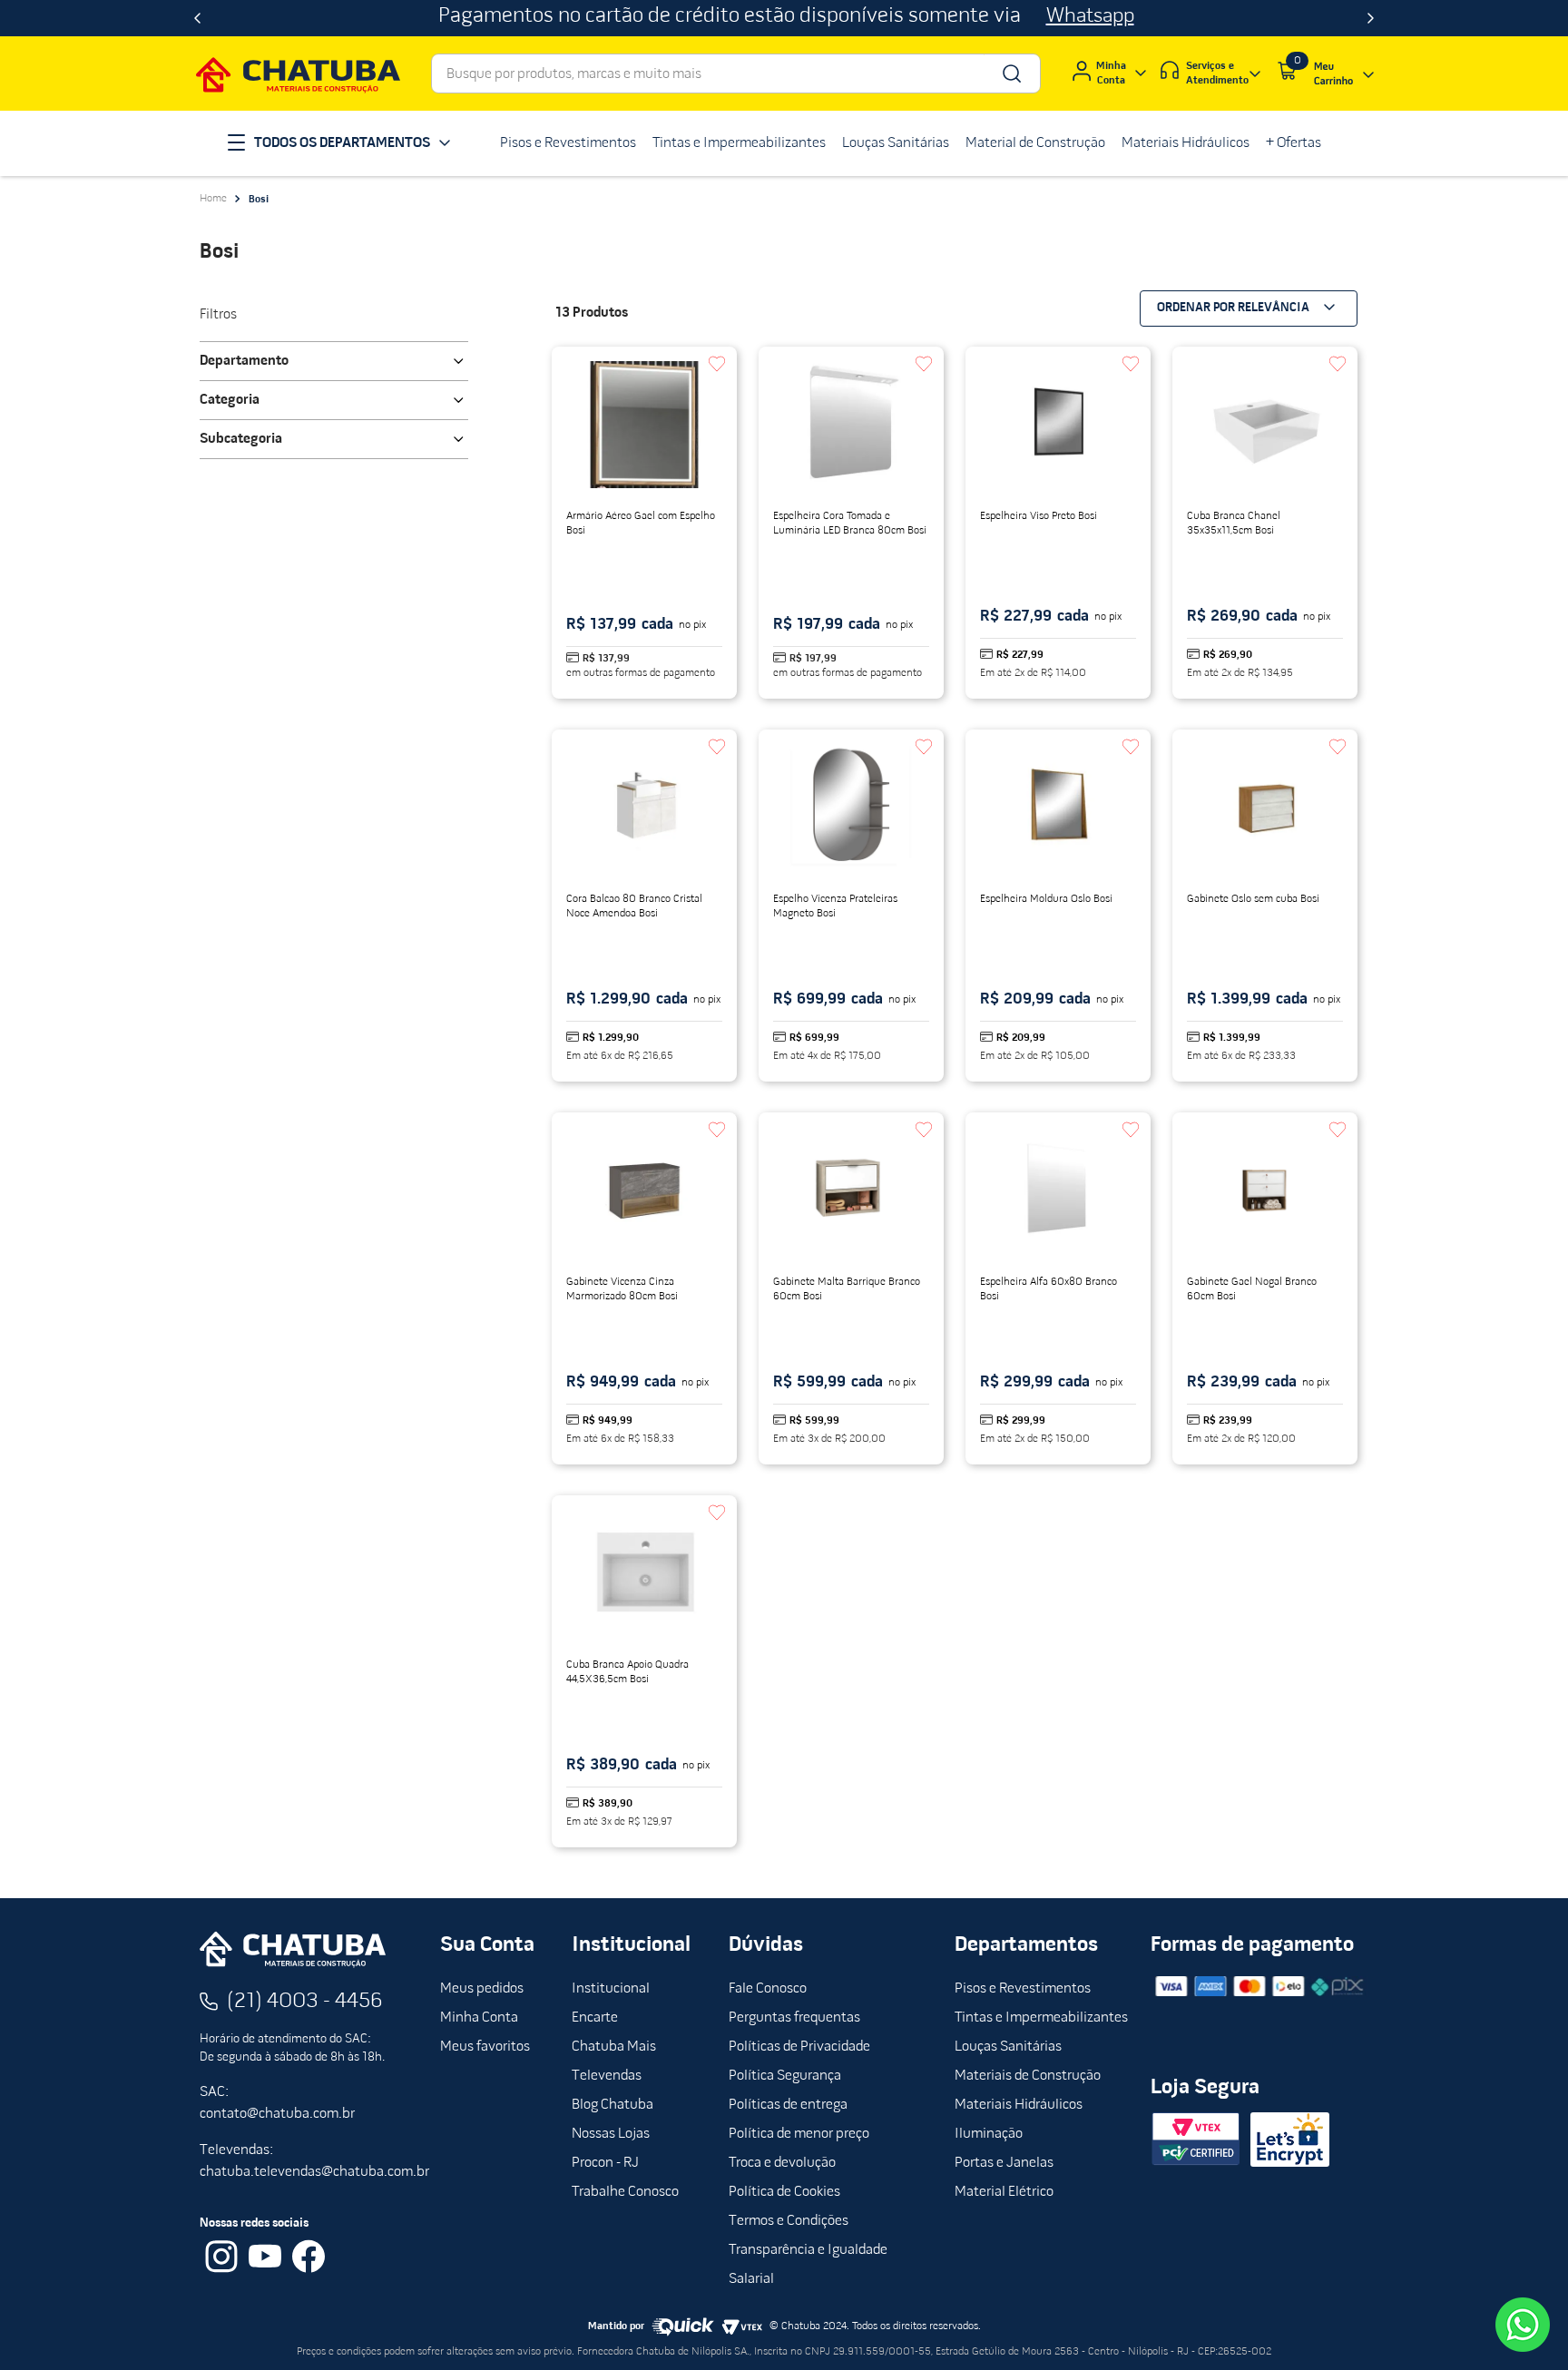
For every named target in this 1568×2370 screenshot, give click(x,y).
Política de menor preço (799, 2134)
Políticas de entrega (788, 2105)
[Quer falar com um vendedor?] (1523, 2325)
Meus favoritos (485, 2047)
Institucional (611, 1989)
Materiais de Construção (1028, 2076)
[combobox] (736, 73)
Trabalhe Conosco (625, 2192)
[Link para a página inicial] (213, 199)
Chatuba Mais (614, 2047)
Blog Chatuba (612, 2105)
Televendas (607, 2076)
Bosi (259, 200)
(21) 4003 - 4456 (305, 2002)
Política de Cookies (784, 2192)
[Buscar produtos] (1010, 73)
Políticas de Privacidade (799, 2047)
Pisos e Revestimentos (1023, 1989)
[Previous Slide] (197, 18)
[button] (334, 361)
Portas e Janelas (1004, 2163)
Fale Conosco (768, 1989)
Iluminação (989, 2134)
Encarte (595, 2018)
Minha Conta (479, 2018)
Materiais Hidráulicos (1019, 2105)
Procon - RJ (605, 2163)
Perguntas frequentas (794, 2018)
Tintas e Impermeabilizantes (1041, 2018)
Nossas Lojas (611, 2134)
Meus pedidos (482, 1989)
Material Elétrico (1004, 2192)
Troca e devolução (782, 2163)
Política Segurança (785, 2076)
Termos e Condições (789, 2221)
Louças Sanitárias (1008, 2047)
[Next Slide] (1371, 18)
